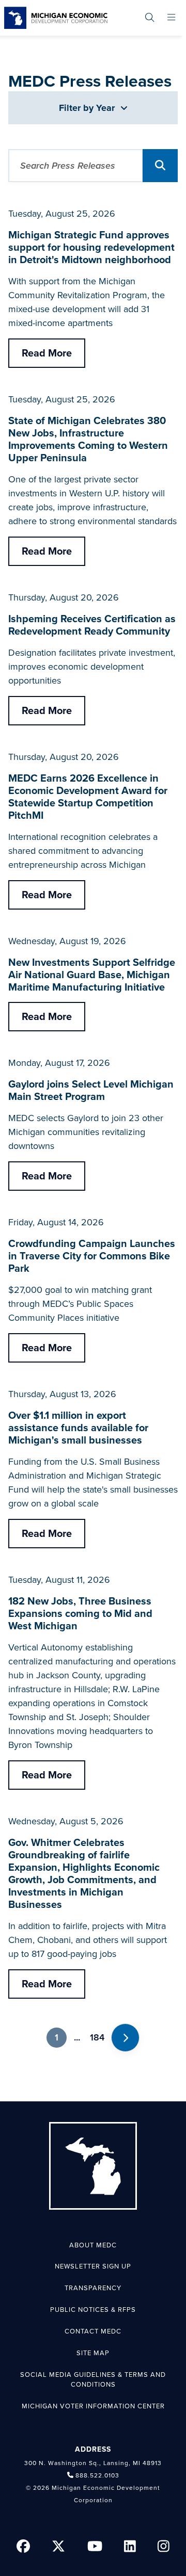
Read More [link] (47, 353)
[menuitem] (150, 18)
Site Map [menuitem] (93, 2353)
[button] (160, 166)
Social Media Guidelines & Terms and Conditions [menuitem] (93, 2380)
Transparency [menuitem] (93, 2288)
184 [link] (97, 2037)
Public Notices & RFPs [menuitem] (93, 2310)
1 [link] (57, 2037)
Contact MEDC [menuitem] (93, 2331)
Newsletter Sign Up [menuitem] (93, 2266)
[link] (56, 18)
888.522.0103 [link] (97, 2475)
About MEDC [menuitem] (93, 2245)
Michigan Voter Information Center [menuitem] (93, 2406)
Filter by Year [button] (88, 108)
